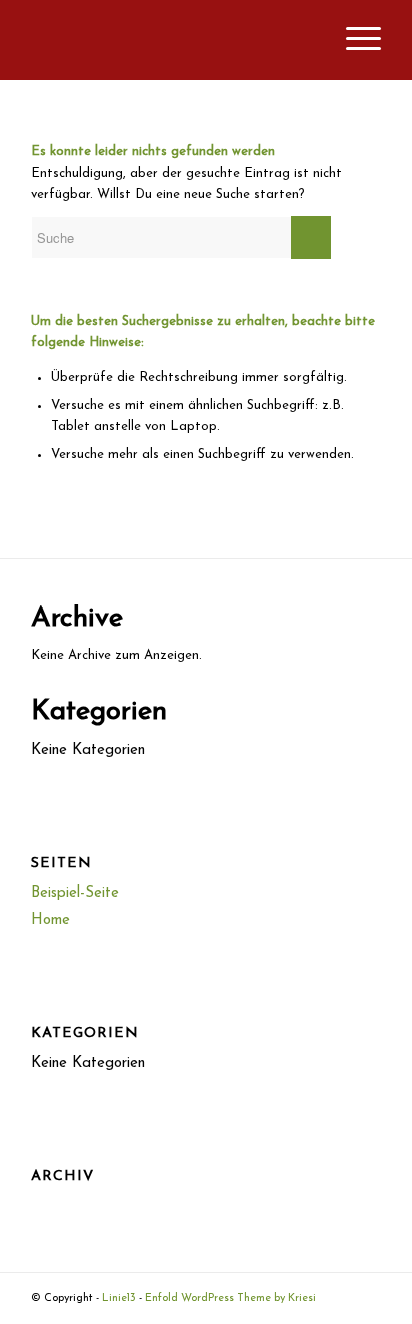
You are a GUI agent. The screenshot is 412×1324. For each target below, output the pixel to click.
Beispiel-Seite (75, 893)
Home (50, 920)
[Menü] (353, 40)
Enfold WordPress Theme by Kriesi (230, 1298)
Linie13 (119, 1298)
